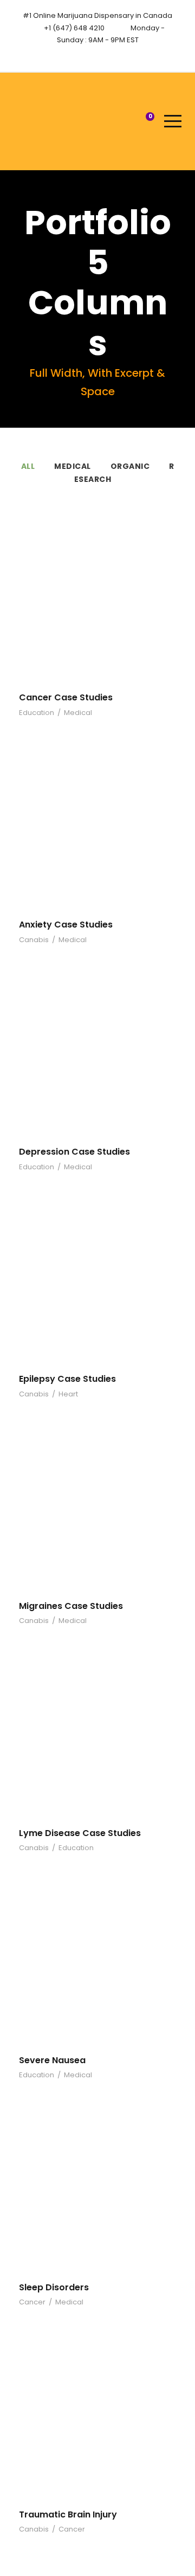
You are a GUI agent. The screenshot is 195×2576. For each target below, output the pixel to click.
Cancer (32, 2302)
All (28, 466)
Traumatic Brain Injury (68, 2514)
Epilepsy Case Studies (67, 1379)
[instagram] (108, 54)
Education (37, 713)
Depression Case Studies (74, 1152)
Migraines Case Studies (71, 1606)
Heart (68, 1394)
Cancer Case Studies (66, 697)
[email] (88, 54)
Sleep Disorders (54, 2287)
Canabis (34, 940)
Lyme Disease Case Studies (80, 1833)
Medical (73, 466)
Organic (130, 466)
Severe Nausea (52, 2060)
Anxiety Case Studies (66, 925)
